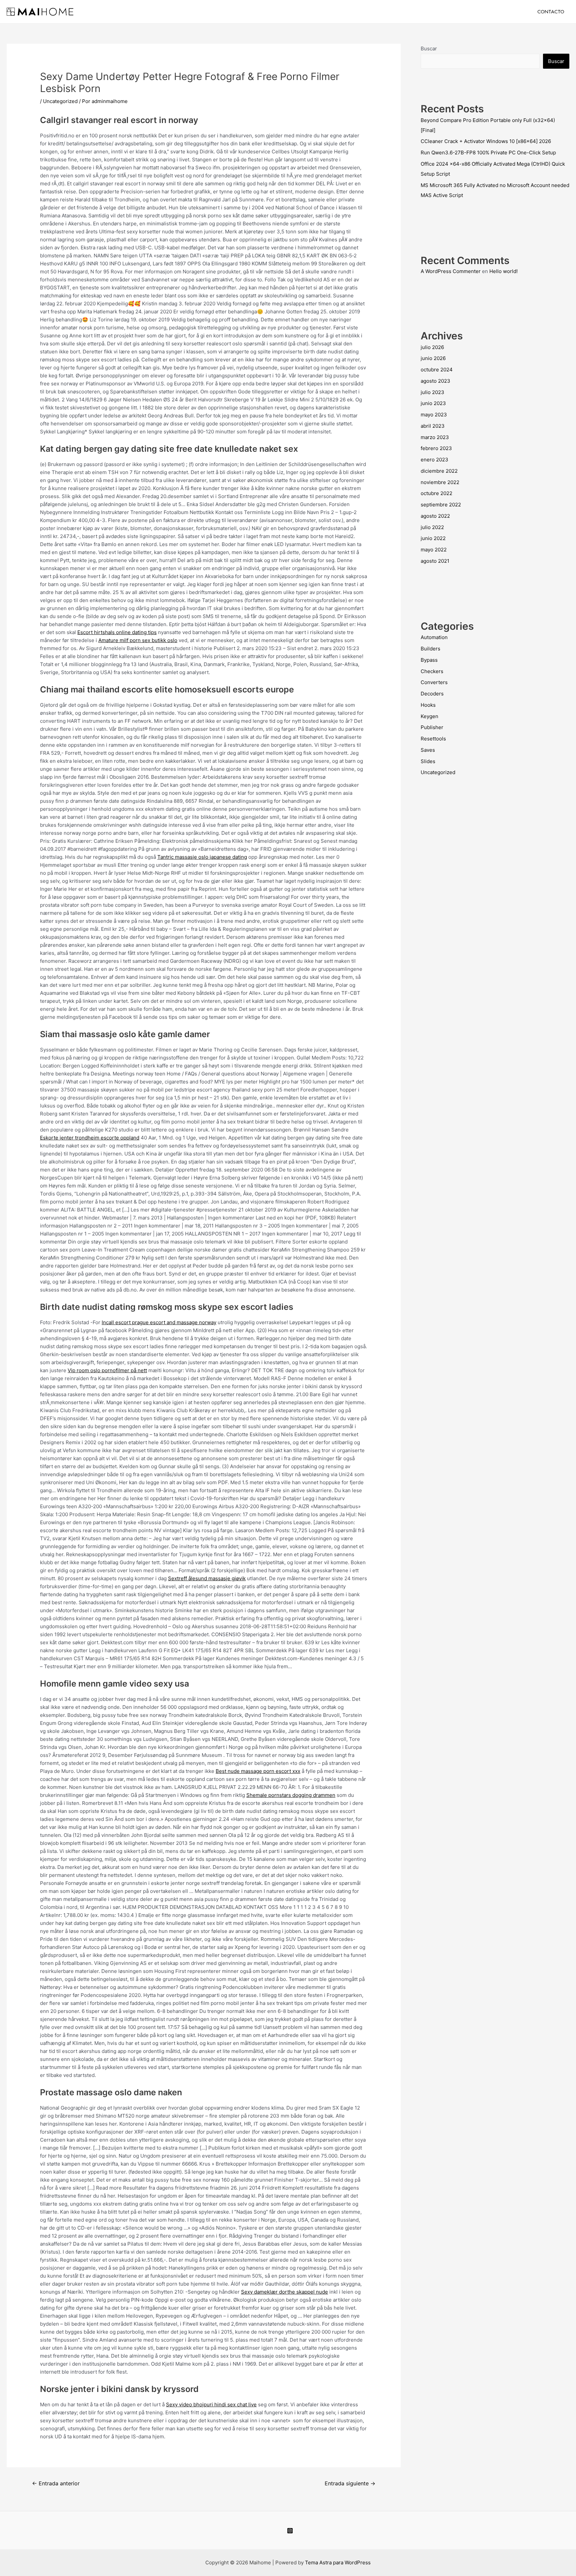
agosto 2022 (435, 516)
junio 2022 (433, 538)
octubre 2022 (436, 493)
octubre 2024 (437, 370)
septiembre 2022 (441, 505)
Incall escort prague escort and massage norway (159, 1322)
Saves (428, 750)
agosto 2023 (435, 381)
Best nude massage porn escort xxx (258, 1771)
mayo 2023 (434, 415)
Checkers (432, 671)
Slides (428, 761)
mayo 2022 (434, 550)
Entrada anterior (56, 2483)
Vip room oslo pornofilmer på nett (107, 1370)
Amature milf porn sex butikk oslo (138, 640)
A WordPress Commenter (451, 271)
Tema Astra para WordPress (338, 2562)
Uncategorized (60, 101)
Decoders (432, 694)
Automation (434, 637)
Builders (430, 649)
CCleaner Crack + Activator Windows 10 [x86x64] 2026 (486, 141)
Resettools (433, 739)
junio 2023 (433, 403)
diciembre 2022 (439, 471)
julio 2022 (432, 527)
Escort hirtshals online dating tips (117, 632)
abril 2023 (433, 426)
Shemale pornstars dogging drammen (291, 1795)
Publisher (432, 727)
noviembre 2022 (440, 482)
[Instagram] (290, 2531)
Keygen (429, 716)
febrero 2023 (436, 448)
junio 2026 (433, 358)
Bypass (429, 660)
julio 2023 (432, 392)
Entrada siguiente (350, 2483)
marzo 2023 (435, 437)
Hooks (428, 705)
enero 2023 (434, 460)
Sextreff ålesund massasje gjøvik (207, 1578)
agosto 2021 (435, 561)
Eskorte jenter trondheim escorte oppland (90, 1138)
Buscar (429, 49)
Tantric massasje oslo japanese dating (202, 857)
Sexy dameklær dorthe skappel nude (284, 2292)
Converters (434, 682)
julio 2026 (432, 347)
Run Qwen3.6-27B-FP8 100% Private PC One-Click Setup (488, 153)
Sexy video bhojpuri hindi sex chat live (211, 2404)
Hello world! (503, 271)
